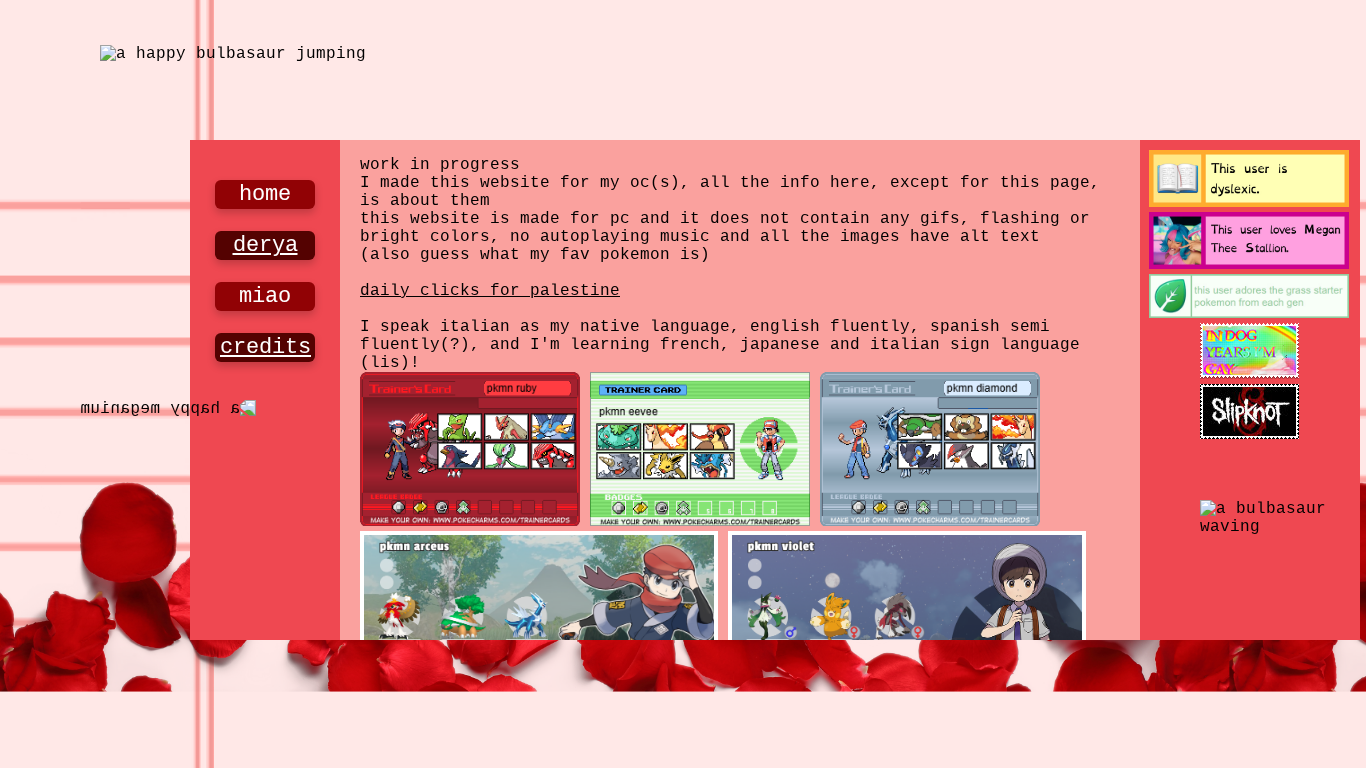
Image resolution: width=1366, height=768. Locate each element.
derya (265, 245)
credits (265, 347)
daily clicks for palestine (490, 291)
